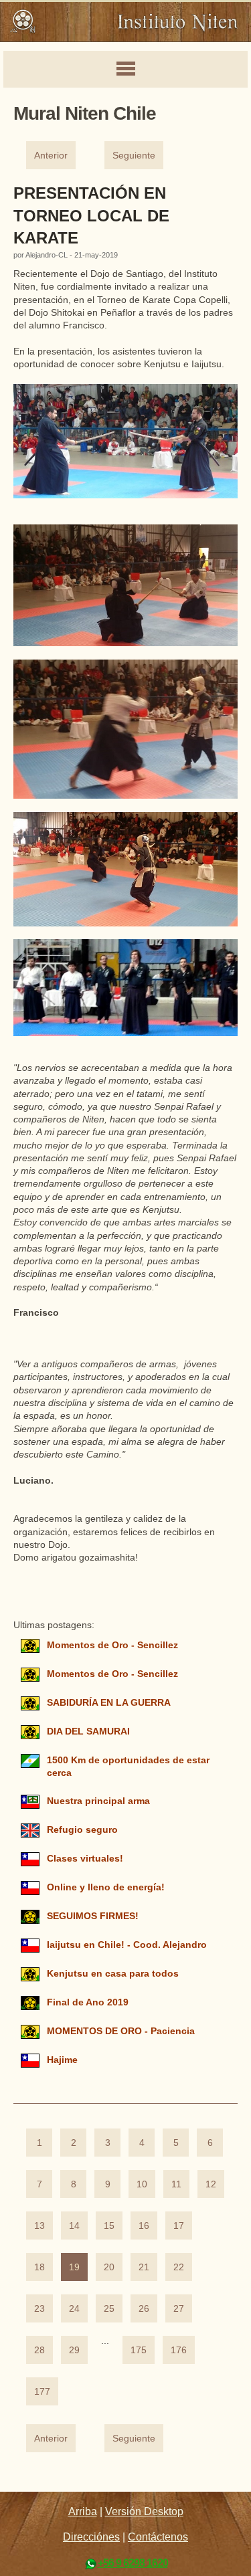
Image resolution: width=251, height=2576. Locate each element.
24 (74, 2309)
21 (144, 2267)
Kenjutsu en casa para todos (113, 1974)
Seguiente (134, 156)
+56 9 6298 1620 (133, 2563)
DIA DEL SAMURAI (88, 1731)
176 (179, 2350)
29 (74, 2350)
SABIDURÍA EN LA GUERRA (108, 1703)
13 (39, 2226)
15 (109, 2226)
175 (139, 2350)
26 (144, 2309)
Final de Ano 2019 (88, 2002)
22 (179, 2267)
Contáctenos (158, 2537)
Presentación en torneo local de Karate (91, 215)
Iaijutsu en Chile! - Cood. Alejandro (127, 1945)
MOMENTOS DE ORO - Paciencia (121, 2031)
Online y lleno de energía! (106, 1887)
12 (211, 2184)
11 (176, 2184)
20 (109, 2267)
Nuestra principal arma (98, 1801)
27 (179, 2309)
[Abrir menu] (125, 70)
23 (39, 2309)
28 (39, 2350)
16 (144, 2226)
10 (142, 2184)
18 (39, 2267)
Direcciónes (91, 2537)
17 (179, 2226)
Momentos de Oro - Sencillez (112, 1645)
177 (42, 2392)
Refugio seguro (82, 1830)
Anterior (51, 156)
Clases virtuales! (85, 1859)
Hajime (62, 2060)
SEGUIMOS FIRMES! (93, 1916)
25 (109, 2309)
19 (74, 2267)
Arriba (83, 2511)
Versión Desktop (144, 2511)
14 (74, 2226)
